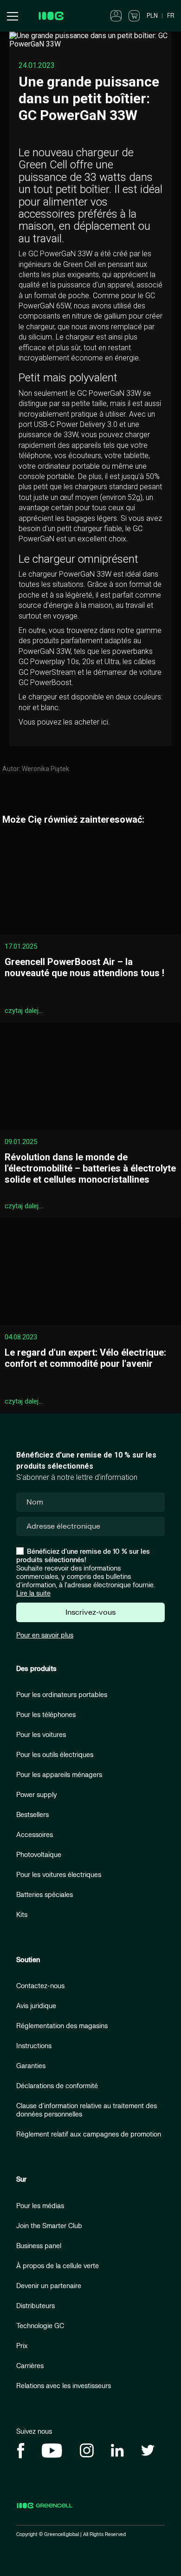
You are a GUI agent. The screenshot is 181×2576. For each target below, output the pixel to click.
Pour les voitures (41, 1735)
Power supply (37, 1795)
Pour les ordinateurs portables (62, 1695)
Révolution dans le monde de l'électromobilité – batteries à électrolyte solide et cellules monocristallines (90, 1168)
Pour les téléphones (46, 1715)
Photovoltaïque (39, 1855)
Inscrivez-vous (90, 1612)
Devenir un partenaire (49, 2286)
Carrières (30, 2366)
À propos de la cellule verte (58, 2266)
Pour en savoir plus (45, 1635)
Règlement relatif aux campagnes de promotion (89, 2134)
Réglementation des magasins (62, 2026)
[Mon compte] (116, 15)
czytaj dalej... (24, 1011)
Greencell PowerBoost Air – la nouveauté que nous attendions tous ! (84, 967)
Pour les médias (40, 2206)
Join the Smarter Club (49, 2226)
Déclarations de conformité (57, 2086)
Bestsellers (32, 1815)
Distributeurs (36, 2306)
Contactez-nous (40, 1986)
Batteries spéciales (45, 1895)
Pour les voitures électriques (59, 1875)
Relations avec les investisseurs (64, 2386)
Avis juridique (36, 2006)
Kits (22, 1915)
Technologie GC (40, 2326)
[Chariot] (134, 15)
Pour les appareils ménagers (59, 1775)
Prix (22, 2346)
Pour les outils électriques (55, 1755)
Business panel (39, 2246)
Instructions (34, 2046)
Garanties (31, 2066)
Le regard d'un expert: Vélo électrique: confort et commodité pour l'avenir (85, 1358)
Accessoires (35, 1835)
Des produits (36, 1669)
